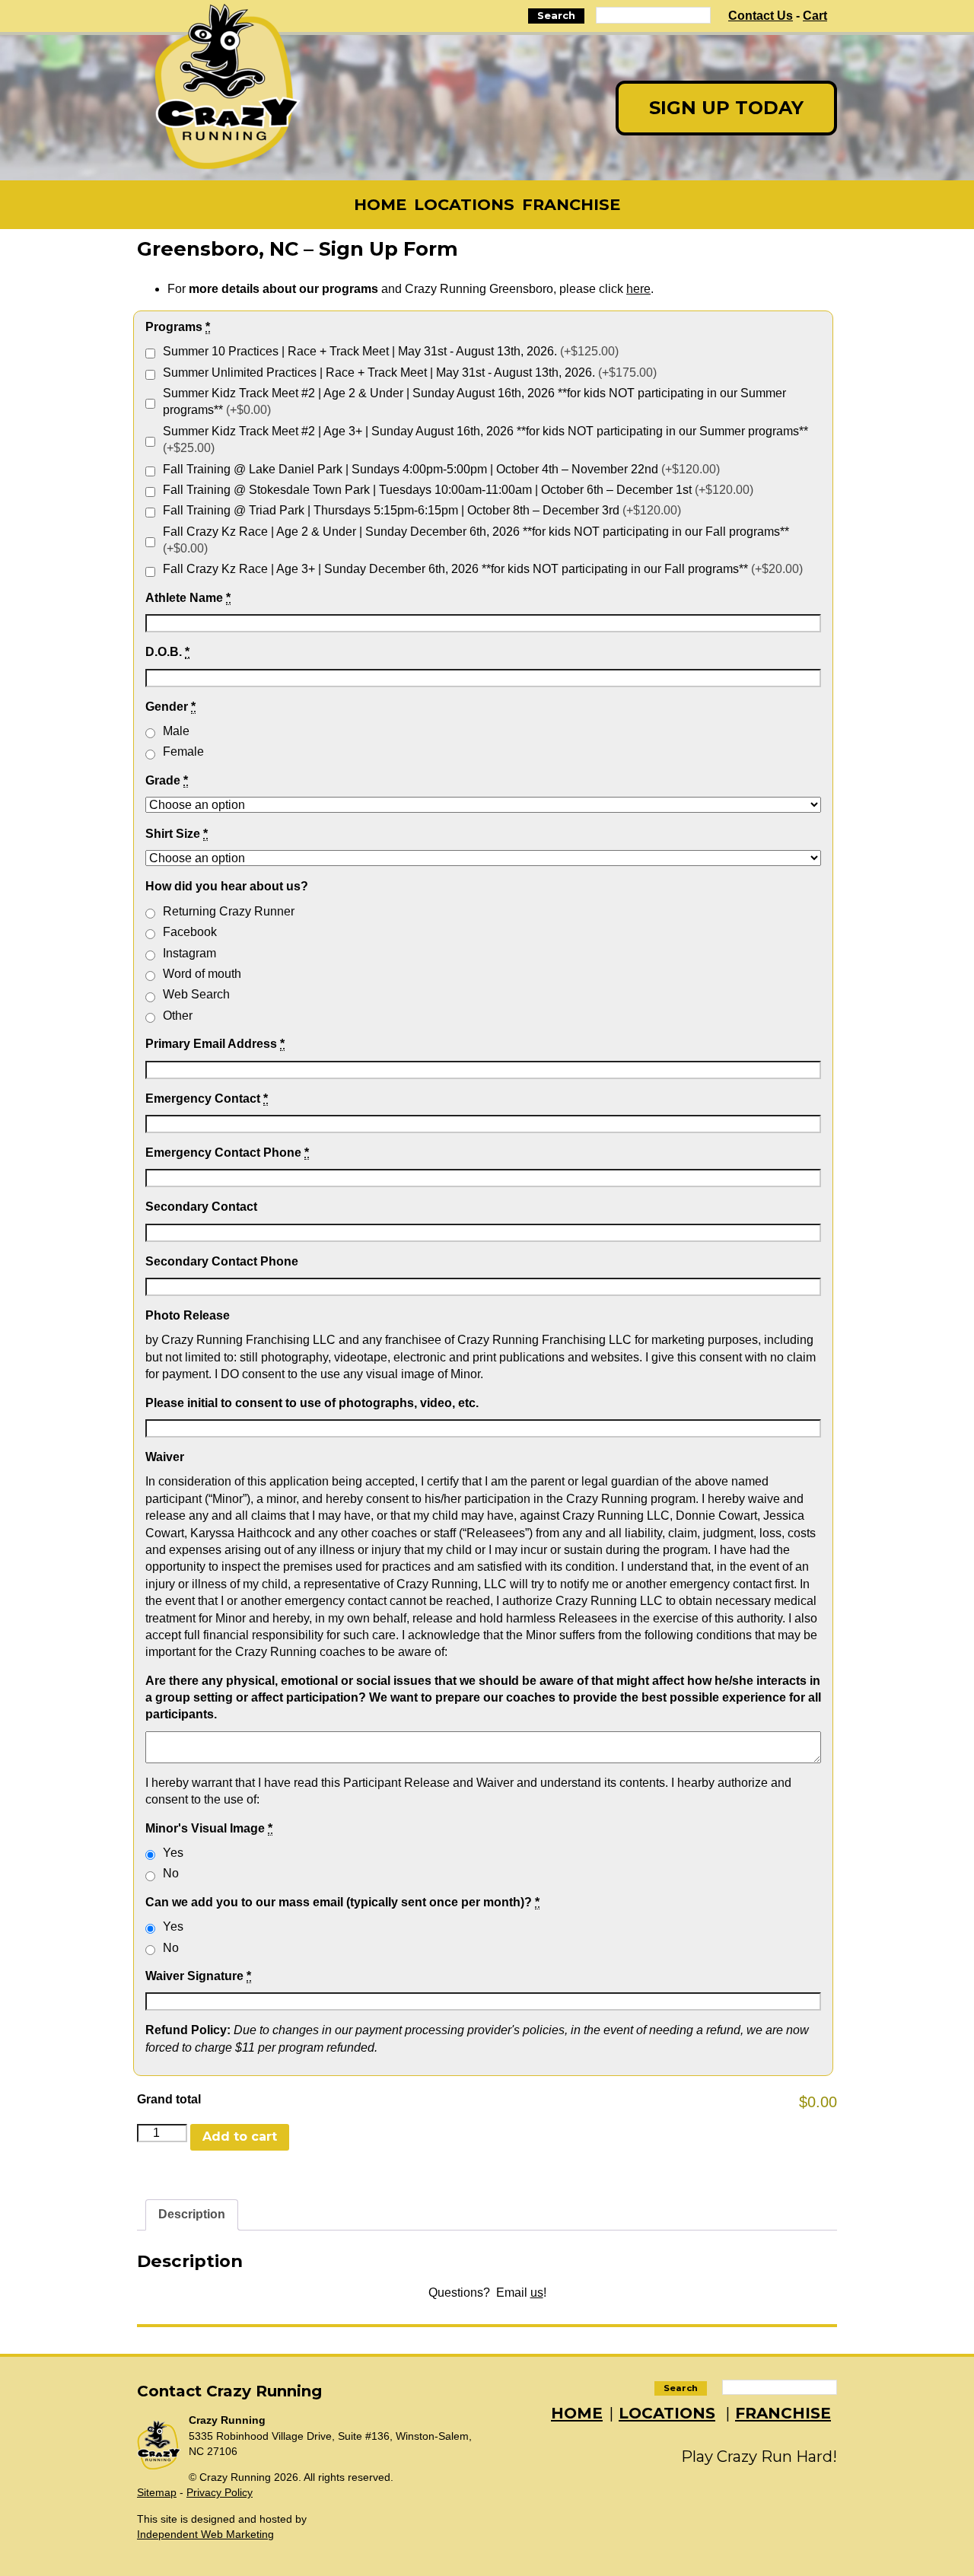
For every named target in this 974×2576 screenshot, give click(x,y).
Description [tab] (192, 2214)
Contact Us (761, 16)
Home (380, 204)
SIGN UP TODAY (726, 108)
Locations (464, 204)
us (537, 2293)
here (638, 289)
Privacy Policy (220, 2492)
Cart (815, 16)
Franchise (571, 204)
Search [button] (556, 16)
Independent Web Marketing (205, 2534)
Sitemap (157, 2492)
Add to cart (240, 2137)
